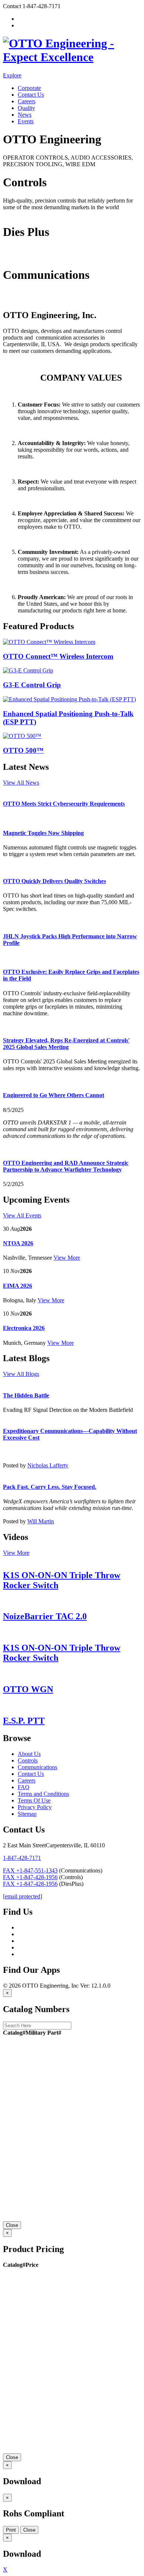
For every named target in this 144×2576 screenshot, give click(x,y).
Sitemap (27, 1814)
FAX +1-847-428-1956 (30, 1877)
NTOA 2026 (18, 1243)
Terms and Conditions (43, 1794)
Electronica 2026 (24, 1328)
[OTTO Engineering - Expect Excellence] (72, 57)
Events (26, 121)
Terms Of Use (34, 1800)
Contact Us (31, 95)
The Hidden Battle (26, 1395)
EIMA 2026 (18, 1286)
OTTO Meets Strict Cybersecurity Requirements (64, 804)
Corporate (29, 88)
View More (67, 1258)
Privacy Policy (35, 1807)
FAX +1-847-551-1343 (30, 1870)
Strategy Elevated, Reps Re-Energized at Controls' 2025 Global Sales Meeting (66, 1044)
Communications (23, 299)
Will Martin (41, 1521)
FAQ (24, 1787)
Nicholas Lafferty (48, 1465)
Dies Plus (14, 257)
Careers (27, 101)
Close (12, 2225)
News (25, 115)
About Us (29, 1754)
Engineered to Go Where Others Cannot (54, 1095)
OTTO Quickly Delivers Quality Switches (54, 881)
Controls (13, 214)
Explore (12, 75)
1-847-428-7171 (22, 1858)
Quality (26, 108)
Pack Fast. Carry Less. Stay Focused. (50, 1487)
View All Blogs (21, 1374)
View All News (21, 783)
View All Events (22, 1215)
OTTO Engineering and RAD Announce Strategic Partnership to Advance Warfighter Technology (66, 1166)
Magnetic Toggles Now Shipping (43, 833)
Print (11, 2530)
